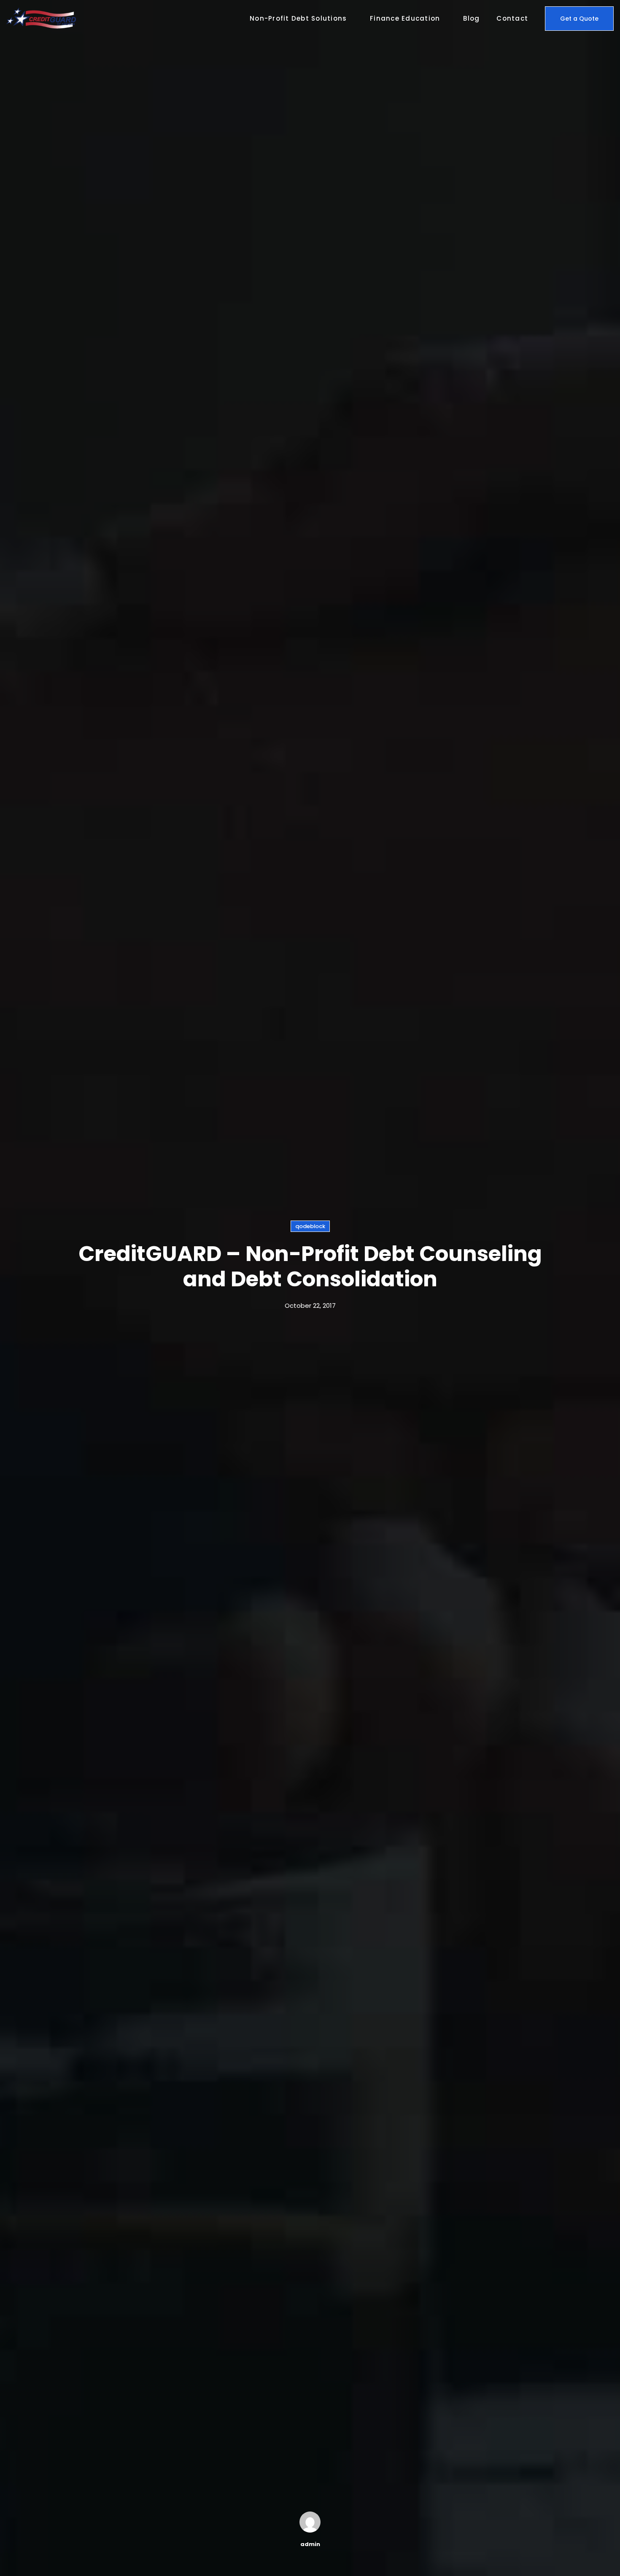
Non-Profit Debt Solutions (298, 18)
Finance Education (405, 18)
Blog (471, 18)
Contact (512, 18)
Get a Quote (579, 19)
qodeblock (310, 1226)
